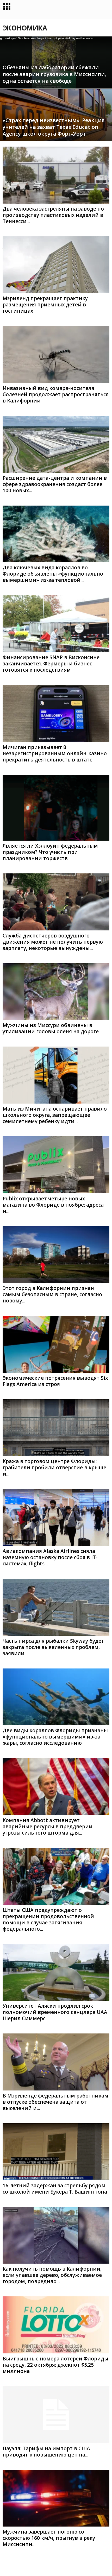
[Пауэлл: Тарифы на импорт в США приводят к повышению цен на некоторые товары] (56, 2415)
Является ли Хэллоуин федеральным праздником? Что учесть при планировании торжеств (50, 852)
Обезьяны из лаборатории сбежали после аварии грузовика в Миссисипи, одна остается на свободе (54, 74)
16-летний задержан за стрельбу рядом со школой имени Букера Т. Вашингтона (55, 2189)
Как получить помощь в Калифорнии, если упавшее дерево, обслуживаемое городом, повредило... (52, 2275)
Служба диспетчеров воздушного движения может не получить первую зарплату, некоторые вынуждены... (53, 942)
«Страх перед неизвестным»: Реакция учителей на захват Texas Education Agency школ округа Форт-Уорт (54, 127)
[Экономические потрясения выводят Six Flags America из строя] (56, 1344)
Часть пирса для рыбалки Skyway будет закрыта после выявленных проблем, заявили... (53, 1647)
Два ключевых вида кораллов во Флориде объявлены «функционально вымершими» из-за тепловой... (53, 574)
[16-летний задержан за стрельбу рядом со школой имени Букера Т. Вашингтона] (56, 2152)
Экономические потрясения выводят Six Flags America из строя (55, 1381)
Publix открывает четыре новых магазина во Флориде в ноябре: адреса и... (53, 1205)
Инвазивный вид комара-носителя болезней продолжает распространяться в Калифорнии (56, 394)
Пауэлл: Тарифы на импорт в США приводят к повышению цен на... (46, 2452)
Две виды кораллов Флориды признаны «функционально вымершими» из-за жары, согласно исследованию (55, 1737)
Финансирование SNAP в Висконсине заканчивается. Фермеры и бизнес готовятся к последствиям (51, 664)
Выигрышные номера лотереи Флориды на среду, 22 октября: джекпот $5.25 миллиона (55, 2365)
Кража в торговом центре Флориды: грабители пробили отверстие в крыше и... (54, 1467)
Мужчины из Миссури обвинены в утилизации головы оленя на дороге (51, 1028)
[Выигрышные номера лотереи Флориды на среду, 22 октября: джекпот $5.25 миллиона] (56, 2325)
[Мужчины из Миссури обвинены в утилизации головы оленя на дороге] (56, 992)
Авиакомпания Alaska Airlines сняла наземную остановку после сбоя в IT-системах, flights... (50, 1557)
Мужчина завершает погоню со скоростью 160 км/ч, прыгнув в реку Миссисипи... (49, 2538)
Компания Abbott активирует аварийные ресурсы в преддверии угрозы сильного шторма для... (48, 1826)
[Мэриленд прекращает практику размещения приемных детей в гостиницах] (56, 265)
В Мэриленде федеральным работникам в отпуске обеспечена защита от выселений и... (55, 2102)
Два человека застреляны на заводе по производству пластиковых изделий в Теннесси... (53, 215)
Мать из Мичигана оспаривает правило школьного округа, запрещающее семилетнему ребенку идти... (55, 1115)
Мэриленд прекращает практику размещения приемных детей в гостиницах (45, 305)
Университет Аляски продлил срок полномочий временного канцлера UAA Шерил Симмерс (55, 2012)
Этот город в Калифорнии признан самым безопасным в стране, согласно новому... (52, 1294)
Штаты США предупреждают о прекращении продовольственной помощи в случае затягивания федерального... (48, 1919)
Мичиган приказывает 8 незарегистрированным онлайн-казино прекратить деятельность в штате (55, 753)
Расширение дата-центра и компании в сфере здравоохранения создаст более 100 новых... (55, 484)
